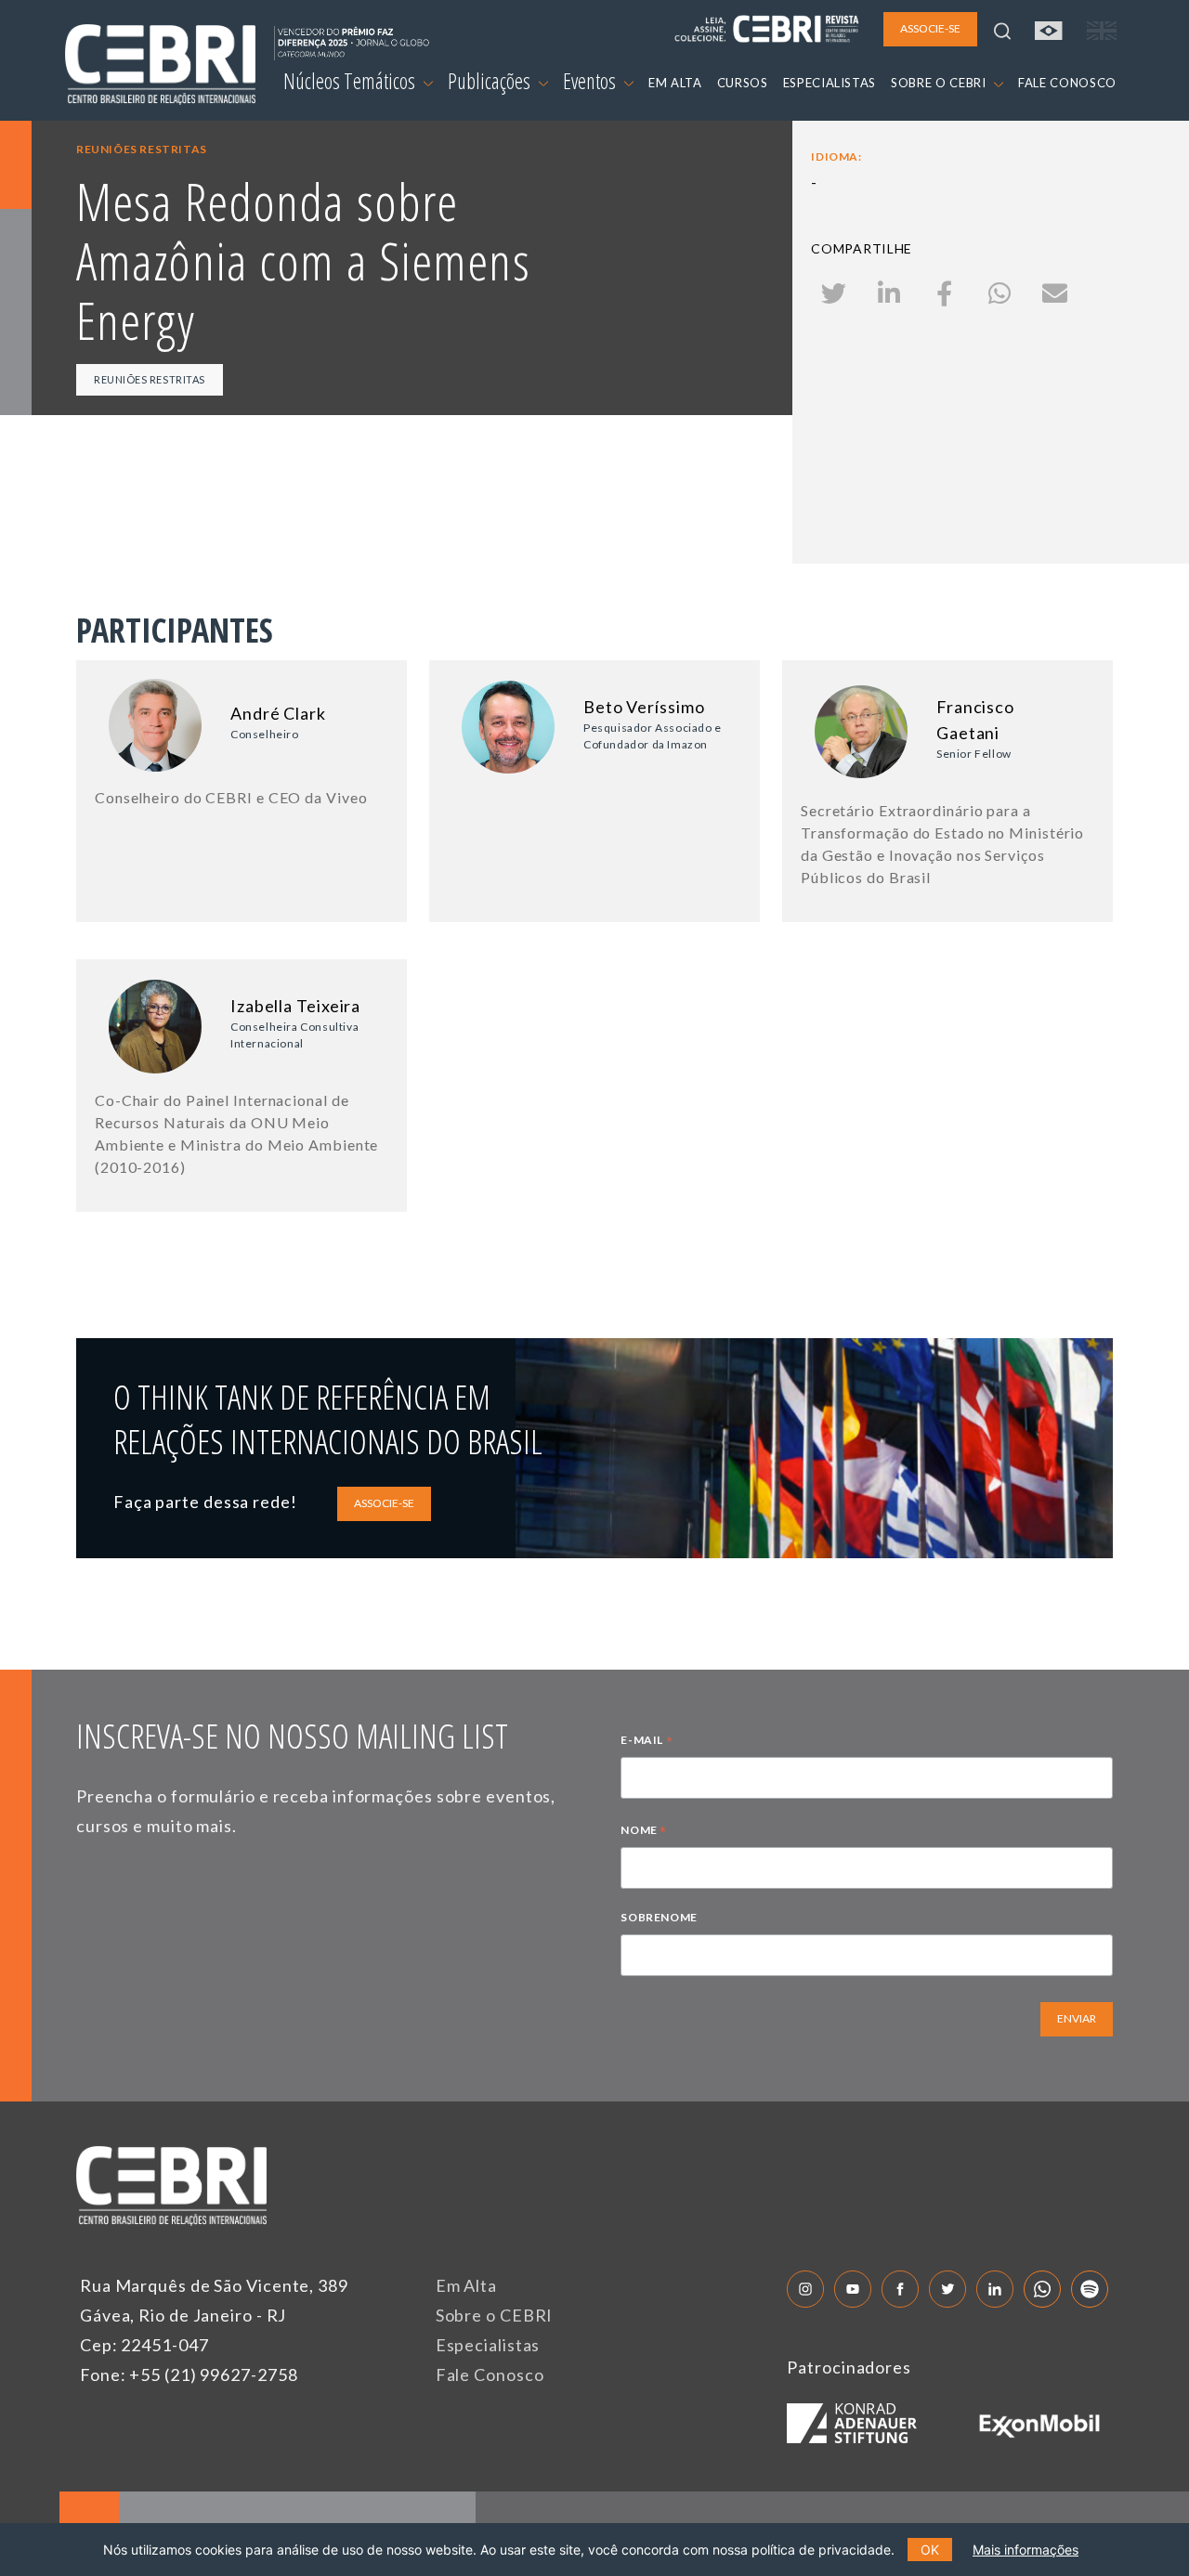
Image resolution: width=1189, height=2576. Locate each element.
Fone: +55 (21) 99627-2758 (189, 2374)
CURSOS (743, 83)
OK (930, 2550)
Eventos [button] (591, 81)
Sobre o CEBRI (495, 2315)
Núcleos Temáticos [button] (351, 81)
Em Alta (466, 2285)
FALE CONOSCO (1067, 83)
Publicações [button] (491, 81)
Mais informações (1026, 2550)
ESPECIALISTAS (830, 83)
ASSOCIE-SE (384, 1503)
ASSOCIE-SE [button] (930, 28)
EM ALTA (675, 83)
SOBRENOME (659, 1917)
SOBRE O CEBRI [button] (940, 83)
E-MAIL (647, 1742)
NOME (644, 1832)
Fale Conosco (490, 2374)
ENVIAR (1077, 2018)
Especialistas (488, 2345)
